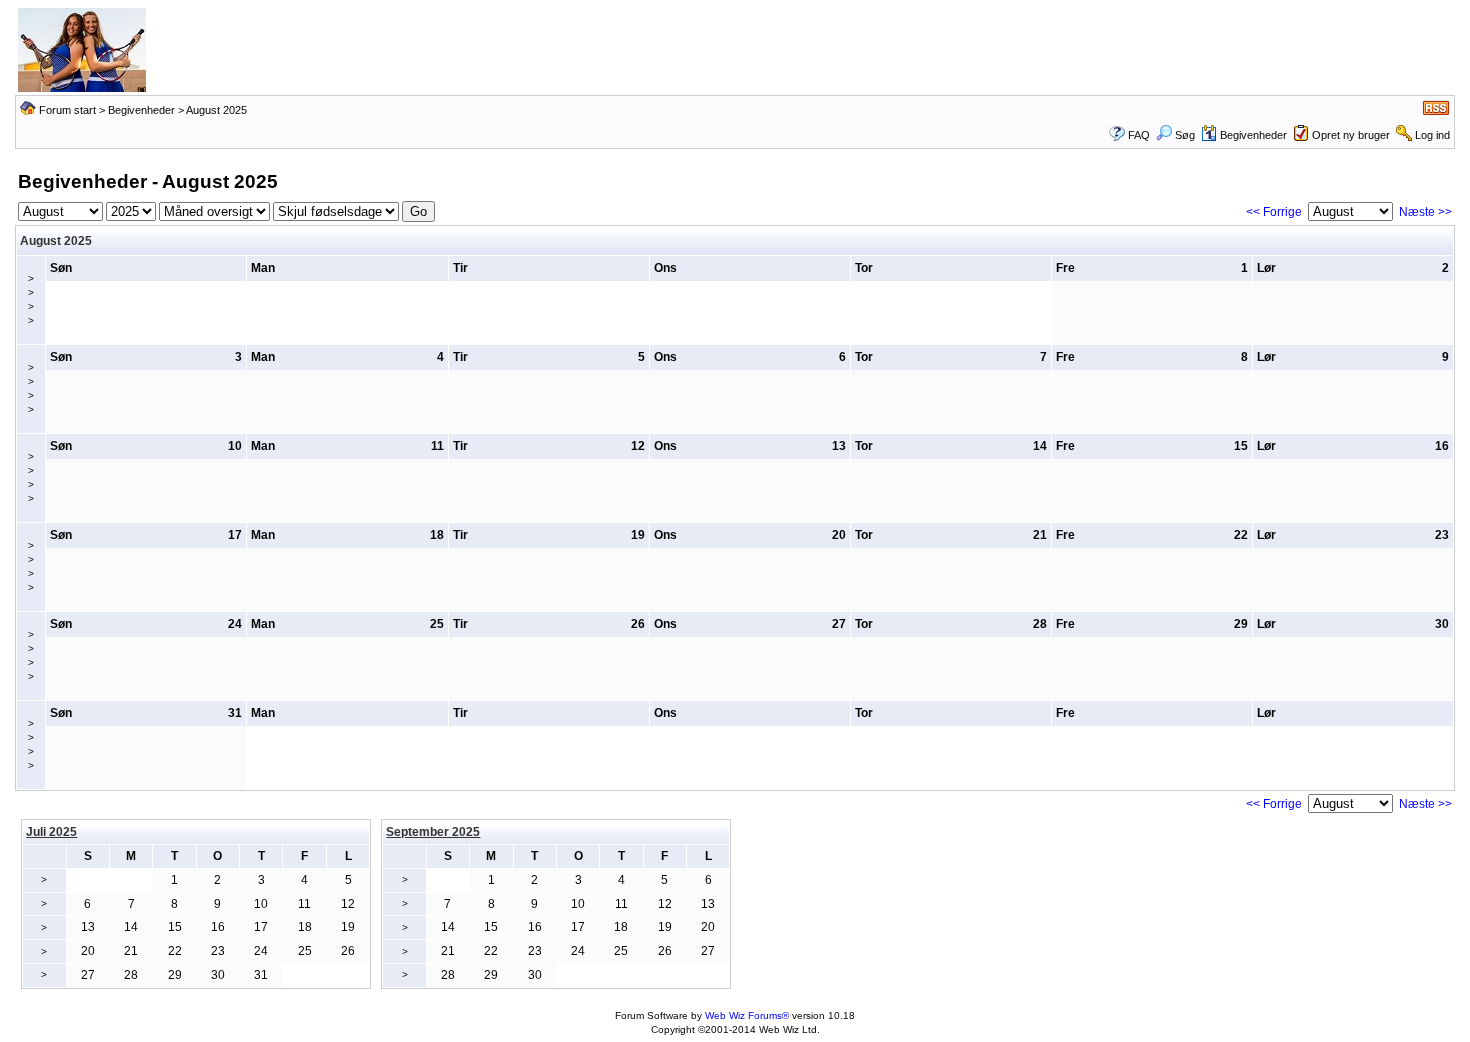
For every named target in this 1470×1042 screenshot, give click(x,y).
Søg (1185, 135)
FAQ (1139, 135)
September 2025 (433, 832)
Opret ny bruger (1351, 135)
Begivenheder (141, 110)
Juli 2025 (51, 832)
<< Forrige (1274, 212)
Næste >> (1425, 212)
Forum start (67, 110)
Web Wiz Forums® (747, 1015)
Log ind (1432, 135)
